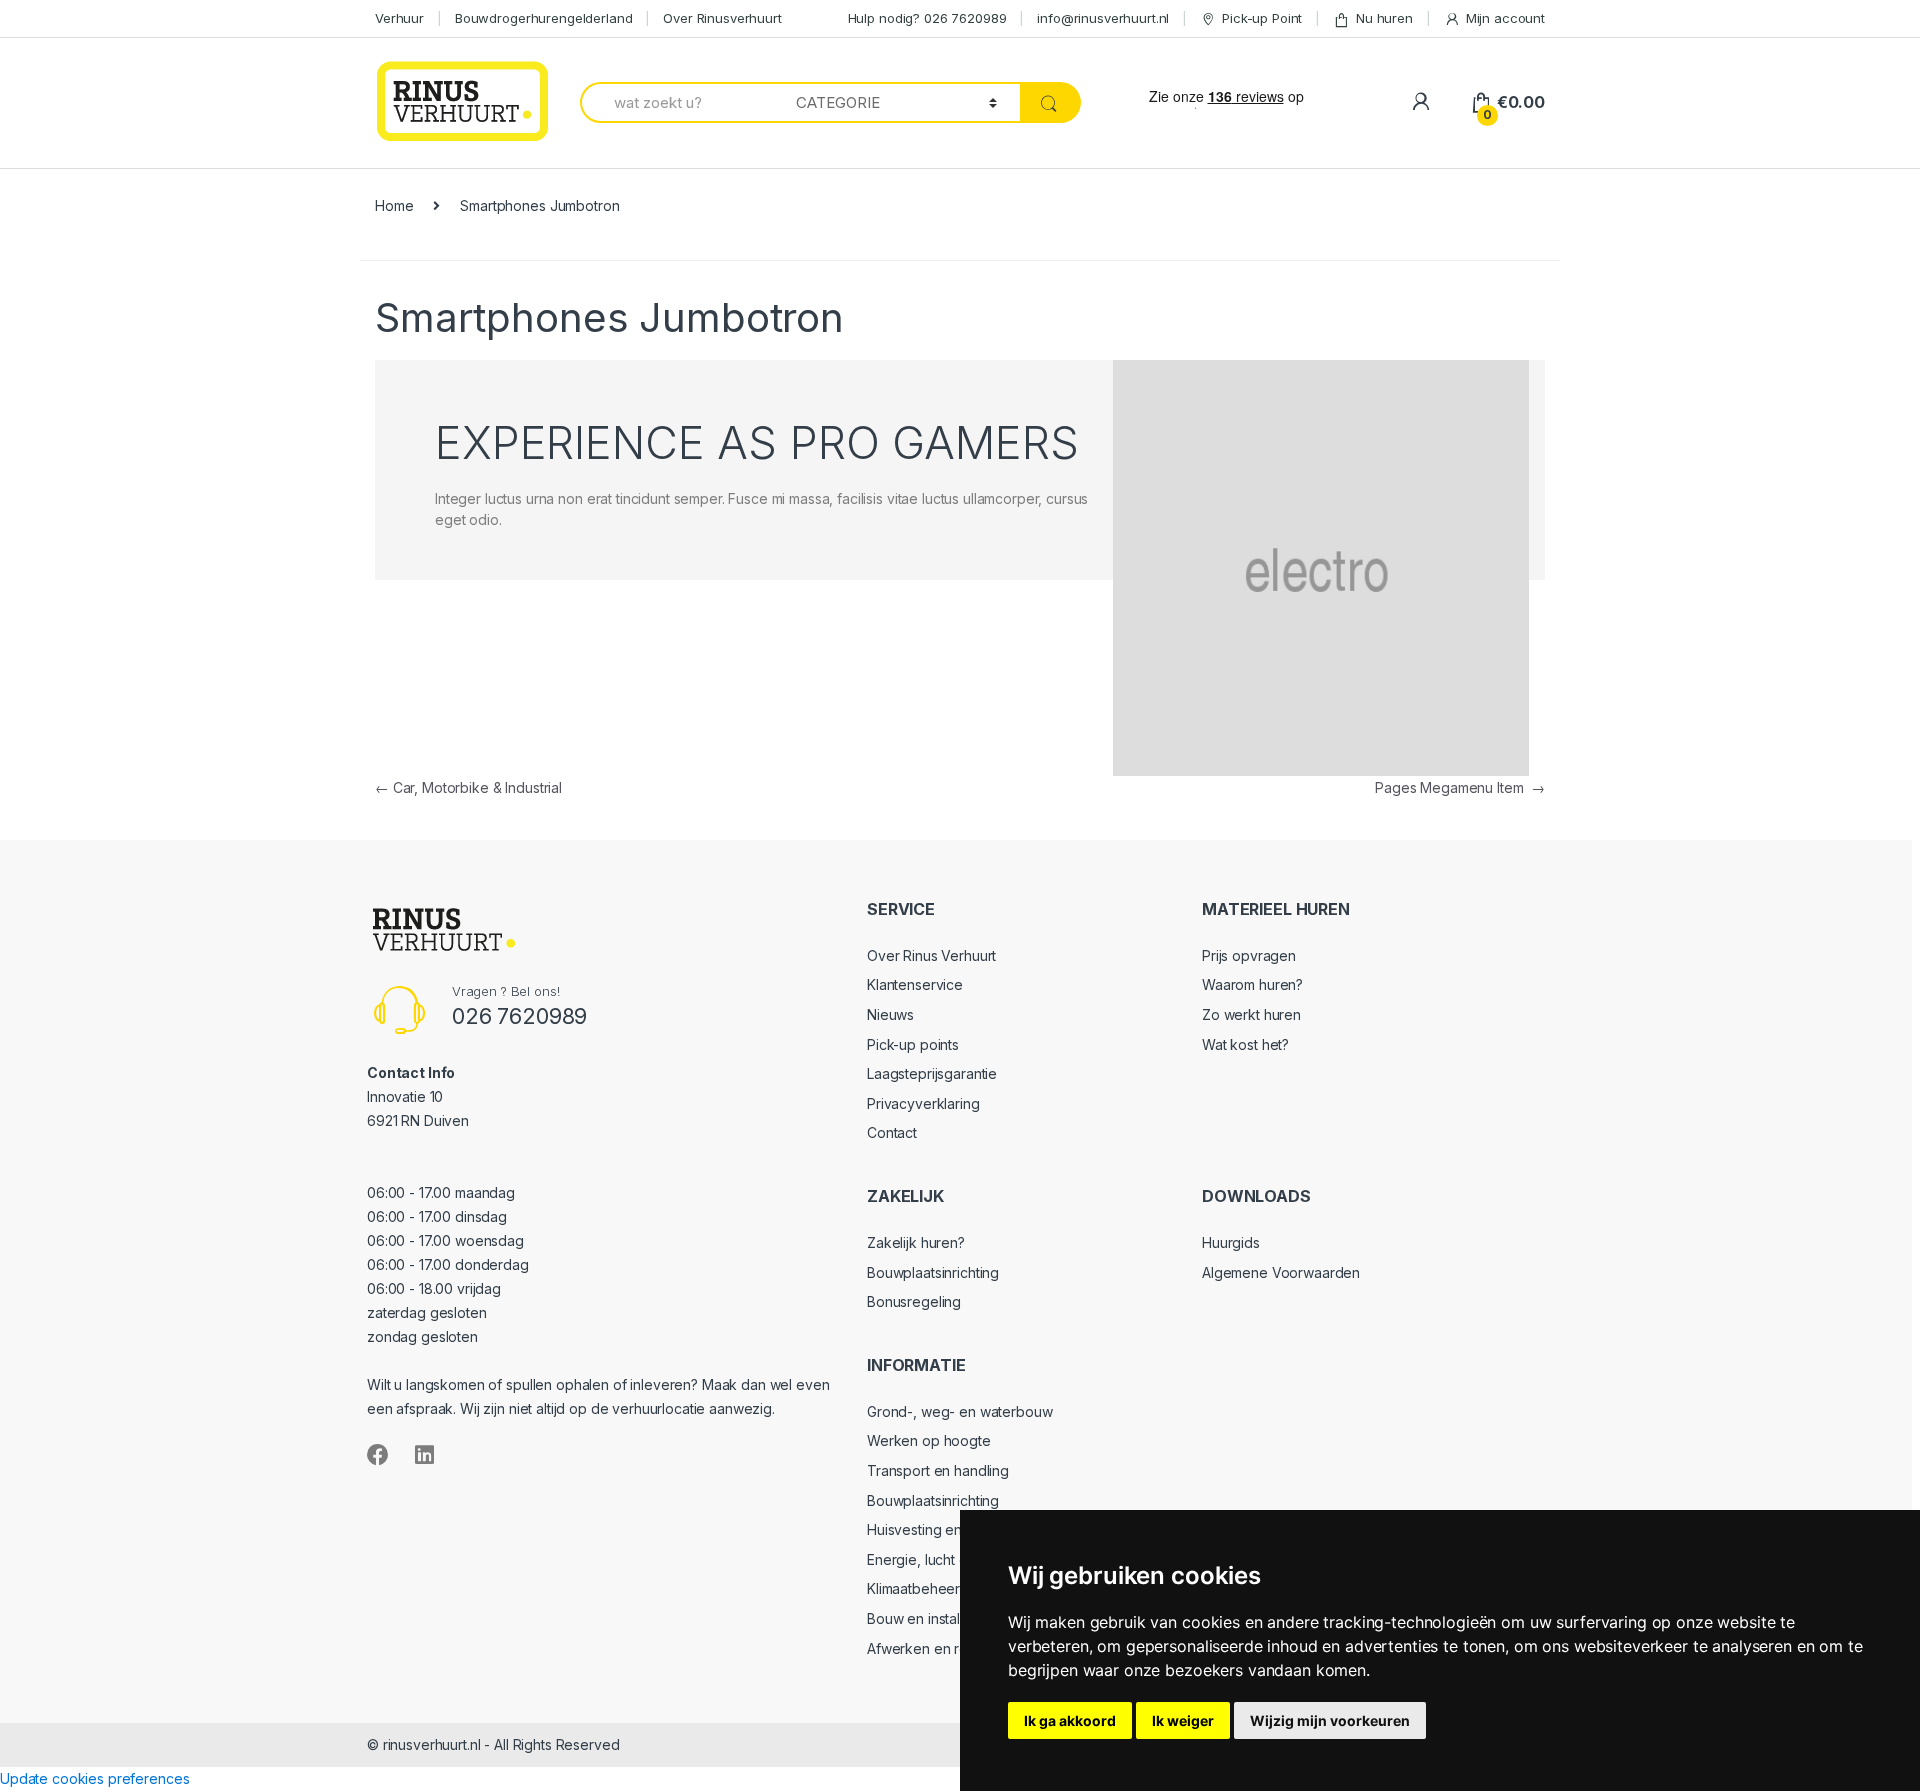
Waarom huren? (1252, 984)
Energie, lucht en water (941, 1559)
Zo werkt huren (1251, 1014)
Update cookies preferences (94, 1778)
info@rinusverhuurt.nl (1103, 18)
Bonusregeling (914, 1301)
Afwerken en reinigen (937, 1648)
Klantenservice (915, 984)
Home (394, 205)
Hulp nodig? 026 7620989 (927, 18)
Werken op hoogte (929, 1440)
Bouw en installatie (926, 1618)
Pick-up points (913, 1044)
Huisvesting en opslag (938, 1529)
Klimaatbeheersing (927, 1588)
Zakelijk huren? (916, 1242)
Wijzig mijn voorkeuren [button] (1330, 1720)
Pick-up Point (1262, 18)
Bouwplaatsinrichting (933, 1272)
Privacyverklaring (923, 1103)
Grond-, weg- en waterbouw (960, 1411)
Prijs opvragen (1249, 955)
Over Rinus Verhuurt (931, 955)
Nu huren (1384, 18)
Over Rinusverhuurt (722, 18)
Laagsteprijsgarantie (932, 1073)
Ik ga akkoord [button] (1070, 1720)
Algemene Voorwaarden (1281, 1272)
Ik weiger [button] (1183, 1720)
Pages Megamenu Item (1460, 787)
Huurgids (1231, 1242)
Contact (892, 1132)
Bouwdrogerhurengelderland (544, 18)
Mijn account (1505, 18)
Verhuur (399, 18)
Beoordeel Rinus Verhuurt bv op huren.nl (1282, 1436)
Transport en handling (938, 1470)
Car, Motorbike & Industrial (468, 787)
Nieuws (890, 1014)
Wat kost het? (1245, 1044)
